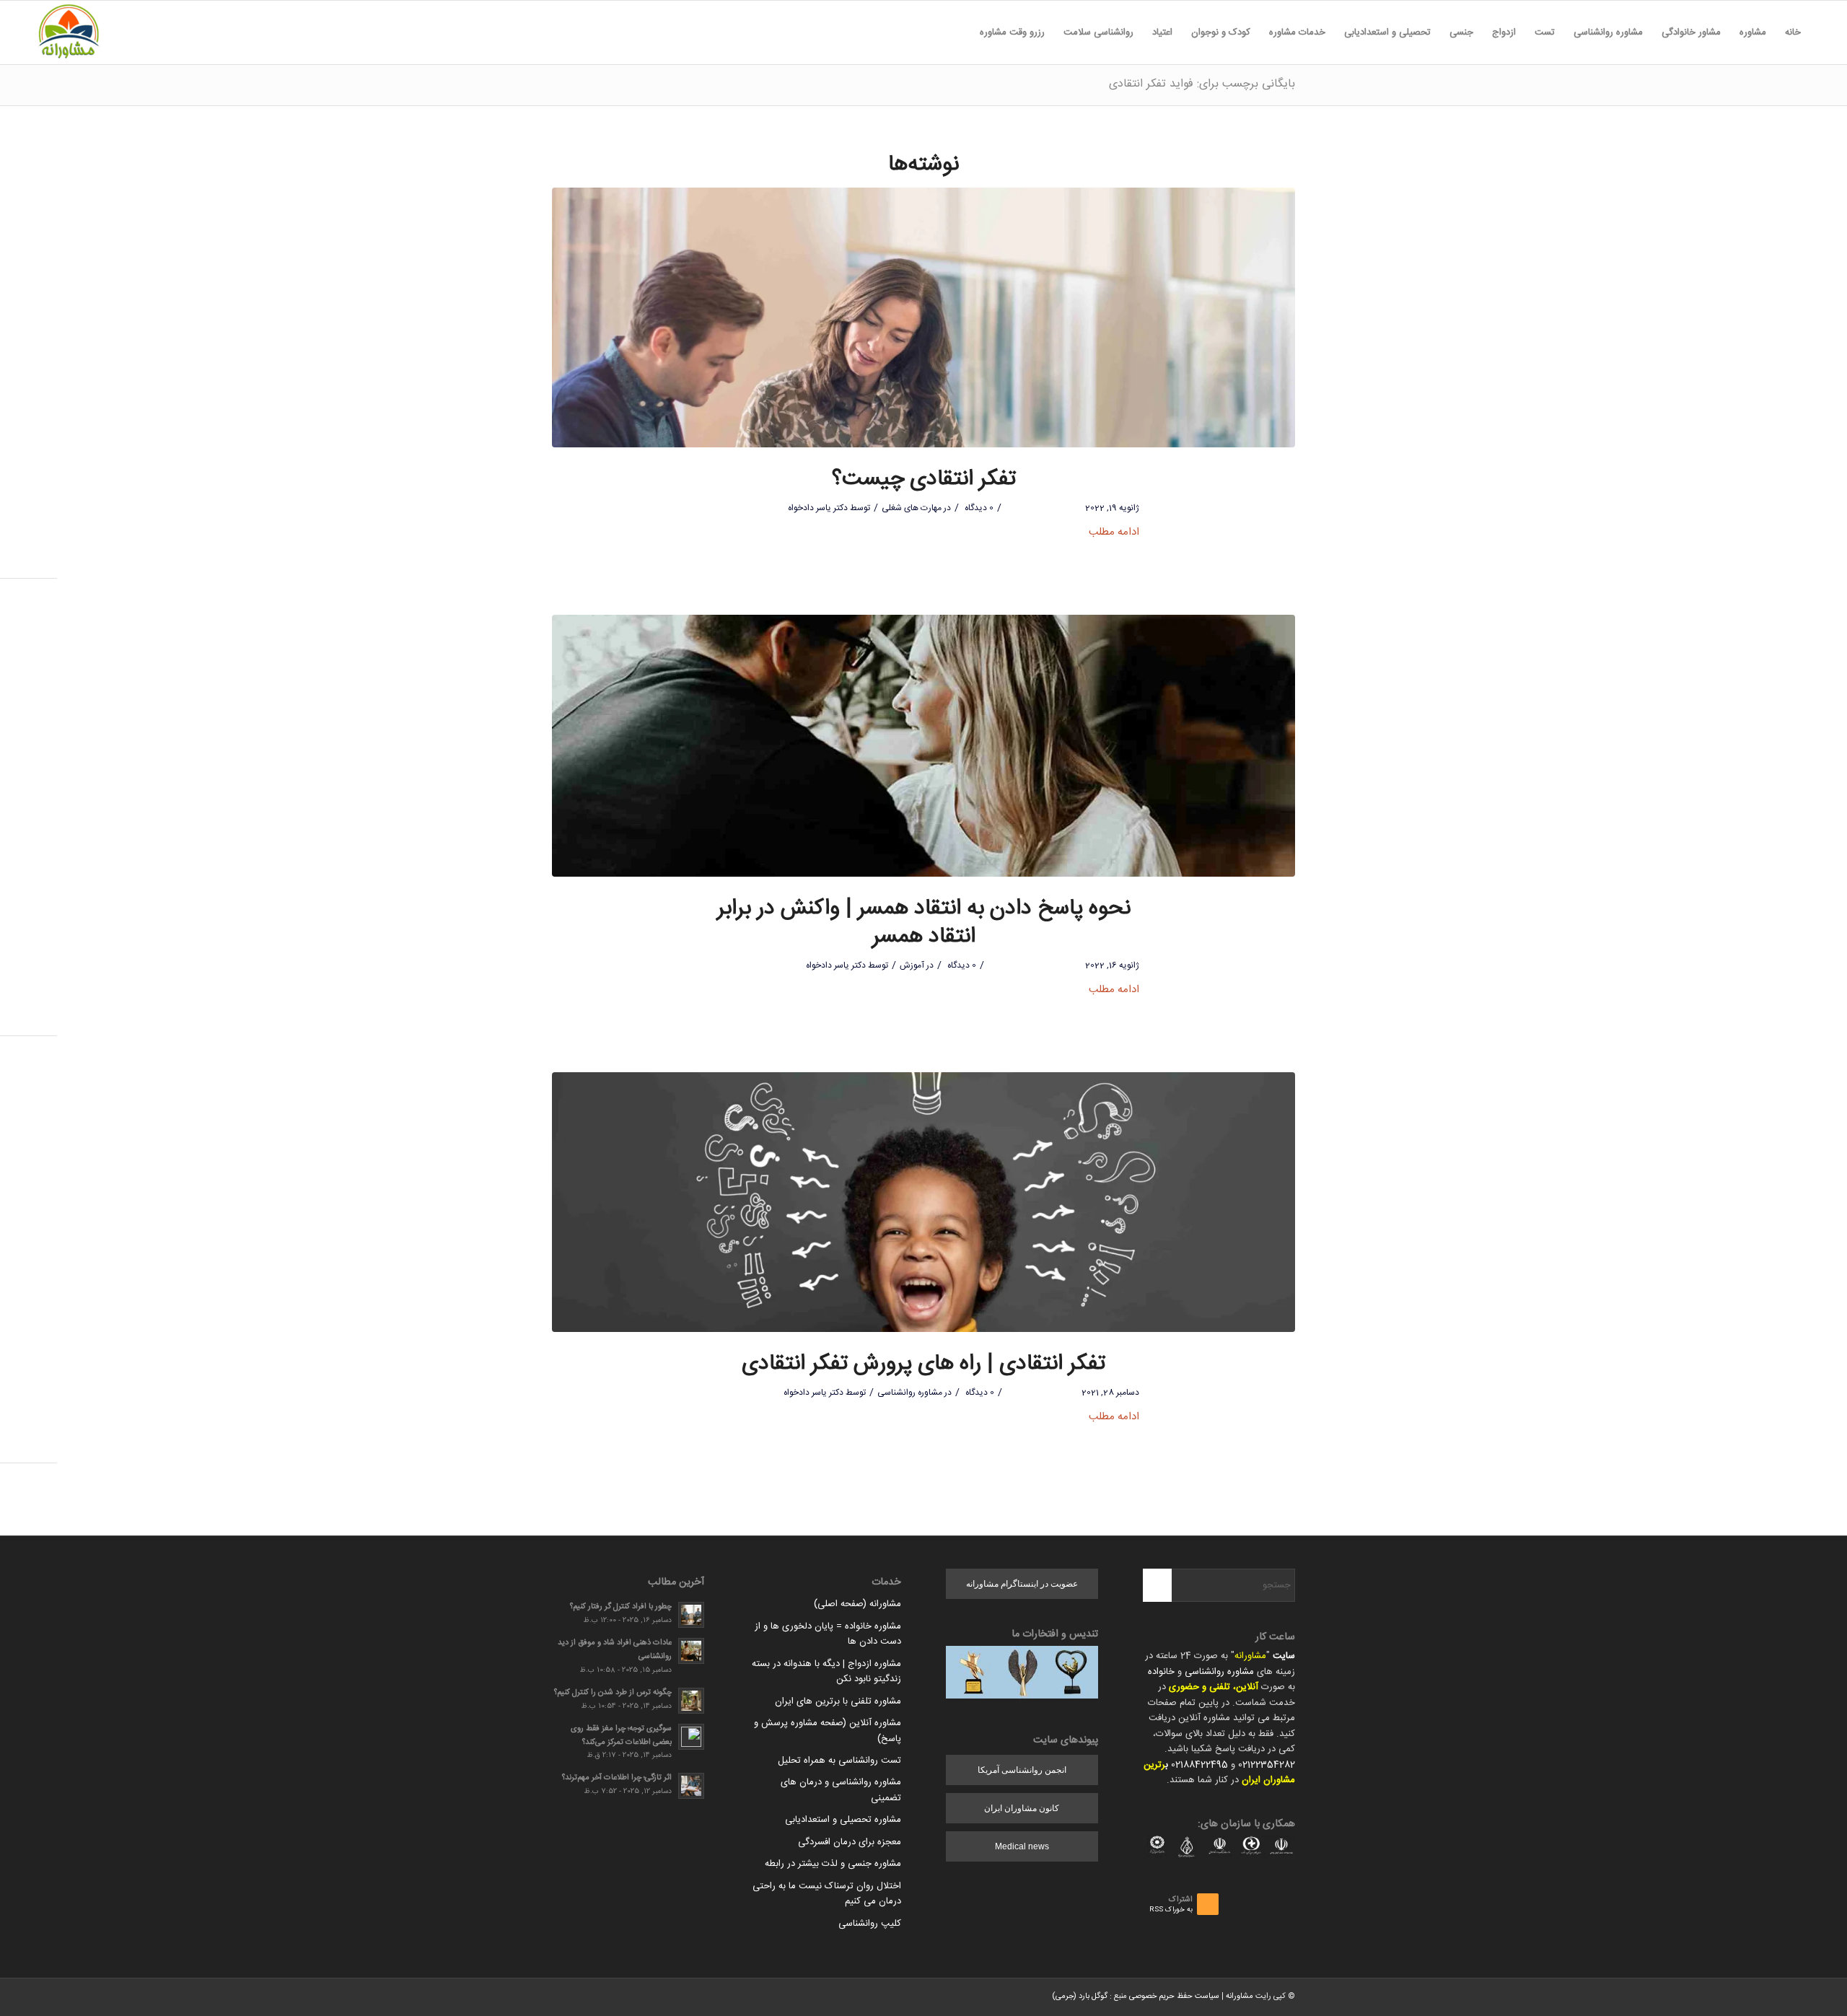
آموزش (912, 965)
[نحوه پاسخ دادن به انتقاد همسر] (923, 746)
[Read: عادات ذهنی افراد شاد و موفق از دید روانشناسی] (691, 1651)
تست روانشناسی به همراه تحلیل (839, 1761)
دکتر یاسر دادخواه (818, 508)
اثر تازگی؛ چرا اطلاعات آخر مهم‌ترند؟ (617, 1778)
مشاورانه (1250, 1656)
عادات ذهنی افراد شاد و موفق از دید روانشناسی (615, 1649)
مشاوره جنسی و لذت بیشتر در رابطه (833, 1864)
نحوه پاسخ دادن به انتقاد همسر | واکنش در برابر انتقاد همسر (924, 923)
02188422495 (1199, 1765)
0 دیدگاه (978, 508)
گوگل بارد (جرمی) (1080, 1997)
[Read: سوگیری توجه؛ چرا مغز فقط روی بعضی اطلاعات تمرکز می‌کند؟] (691, 1737)
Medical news (1022, 1846)
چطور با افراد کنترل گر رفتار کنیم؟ (621, 1607)
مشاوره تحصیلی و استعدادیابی (843, 1820)
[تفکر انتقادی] (923, 317)
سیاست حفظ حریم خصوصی (1174, 1997)
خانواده (1161, 1672)
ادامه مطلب (1114, 532)
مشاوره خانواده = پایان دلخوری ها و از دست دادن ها (828, 1634)
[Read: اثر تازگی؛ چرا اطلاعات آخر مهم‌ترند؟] (691, 1786)
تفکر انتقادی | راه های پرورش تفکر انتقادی (923, 1364)
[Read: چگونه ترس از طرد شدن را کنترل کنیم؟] (691, 1701)
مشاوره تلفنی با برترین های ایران (838, 1701)
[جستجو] (961, 32)
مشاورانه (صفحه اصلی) (857, 1604)
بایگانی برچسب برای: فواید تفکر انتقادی (1202, 84)
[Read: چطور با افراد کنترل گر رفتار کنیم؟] (691, 1615)
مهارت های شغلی (912, 508)
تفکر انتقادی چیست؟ (924, 479)
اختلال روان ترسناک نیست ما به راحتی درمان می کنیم (827, 1894)
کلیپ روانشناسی (870, 1924)
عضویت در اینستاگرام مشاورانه (1022, 1584)
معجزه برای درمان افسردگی (850, 1842)
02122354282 (1267, 1765)
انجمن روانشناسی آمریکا (1022, 1770)
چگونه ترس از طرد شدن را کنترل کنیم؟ (613, 1692)
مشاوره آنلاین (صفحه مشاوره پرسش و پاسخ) (828, 1731)
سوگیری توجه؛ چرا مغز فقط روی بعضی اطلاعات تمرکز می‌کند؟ (621, 1735)
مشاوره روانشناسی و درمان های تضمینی (841, 1790)
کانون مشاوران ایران (1022, 1808)
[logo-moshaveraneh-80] (69, 32)
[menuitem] (1793, 32)
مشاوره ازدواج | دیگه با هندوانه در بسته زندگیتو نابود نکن (826, 1671)
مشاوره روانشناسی (910, 1393)
